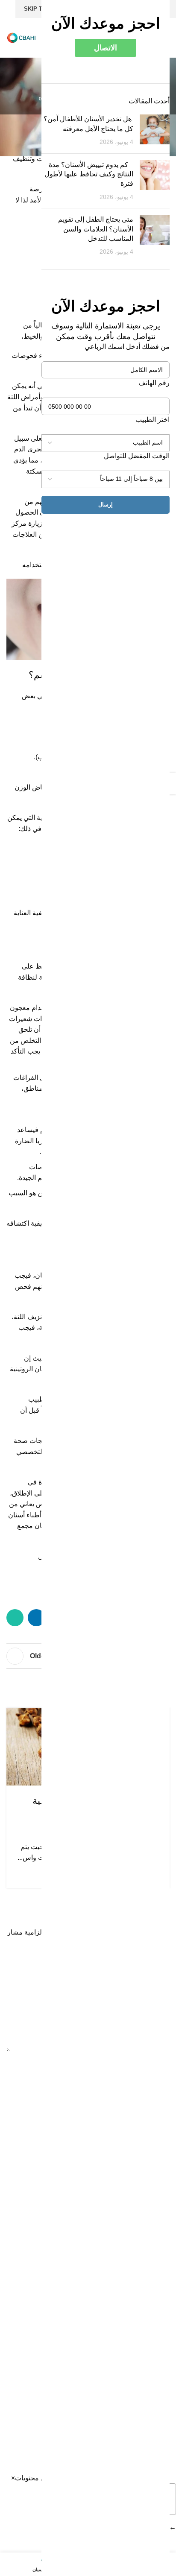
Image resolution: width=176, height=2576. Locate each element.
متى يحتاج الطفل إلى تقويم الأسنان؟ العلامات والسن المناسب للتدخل (96, 229)
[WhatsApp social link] (15, 1618)
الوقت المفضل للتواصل (137, 456)
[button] (13, 2478)
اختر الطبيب (153, 420)
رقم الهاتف (154, 383)
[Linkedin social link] (36, 1618)
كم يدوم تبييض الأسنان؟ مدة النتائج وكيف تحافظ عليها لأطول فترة (89, 174)
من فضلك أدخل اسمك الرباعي (127, 347)
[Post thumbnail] (155, 130)
